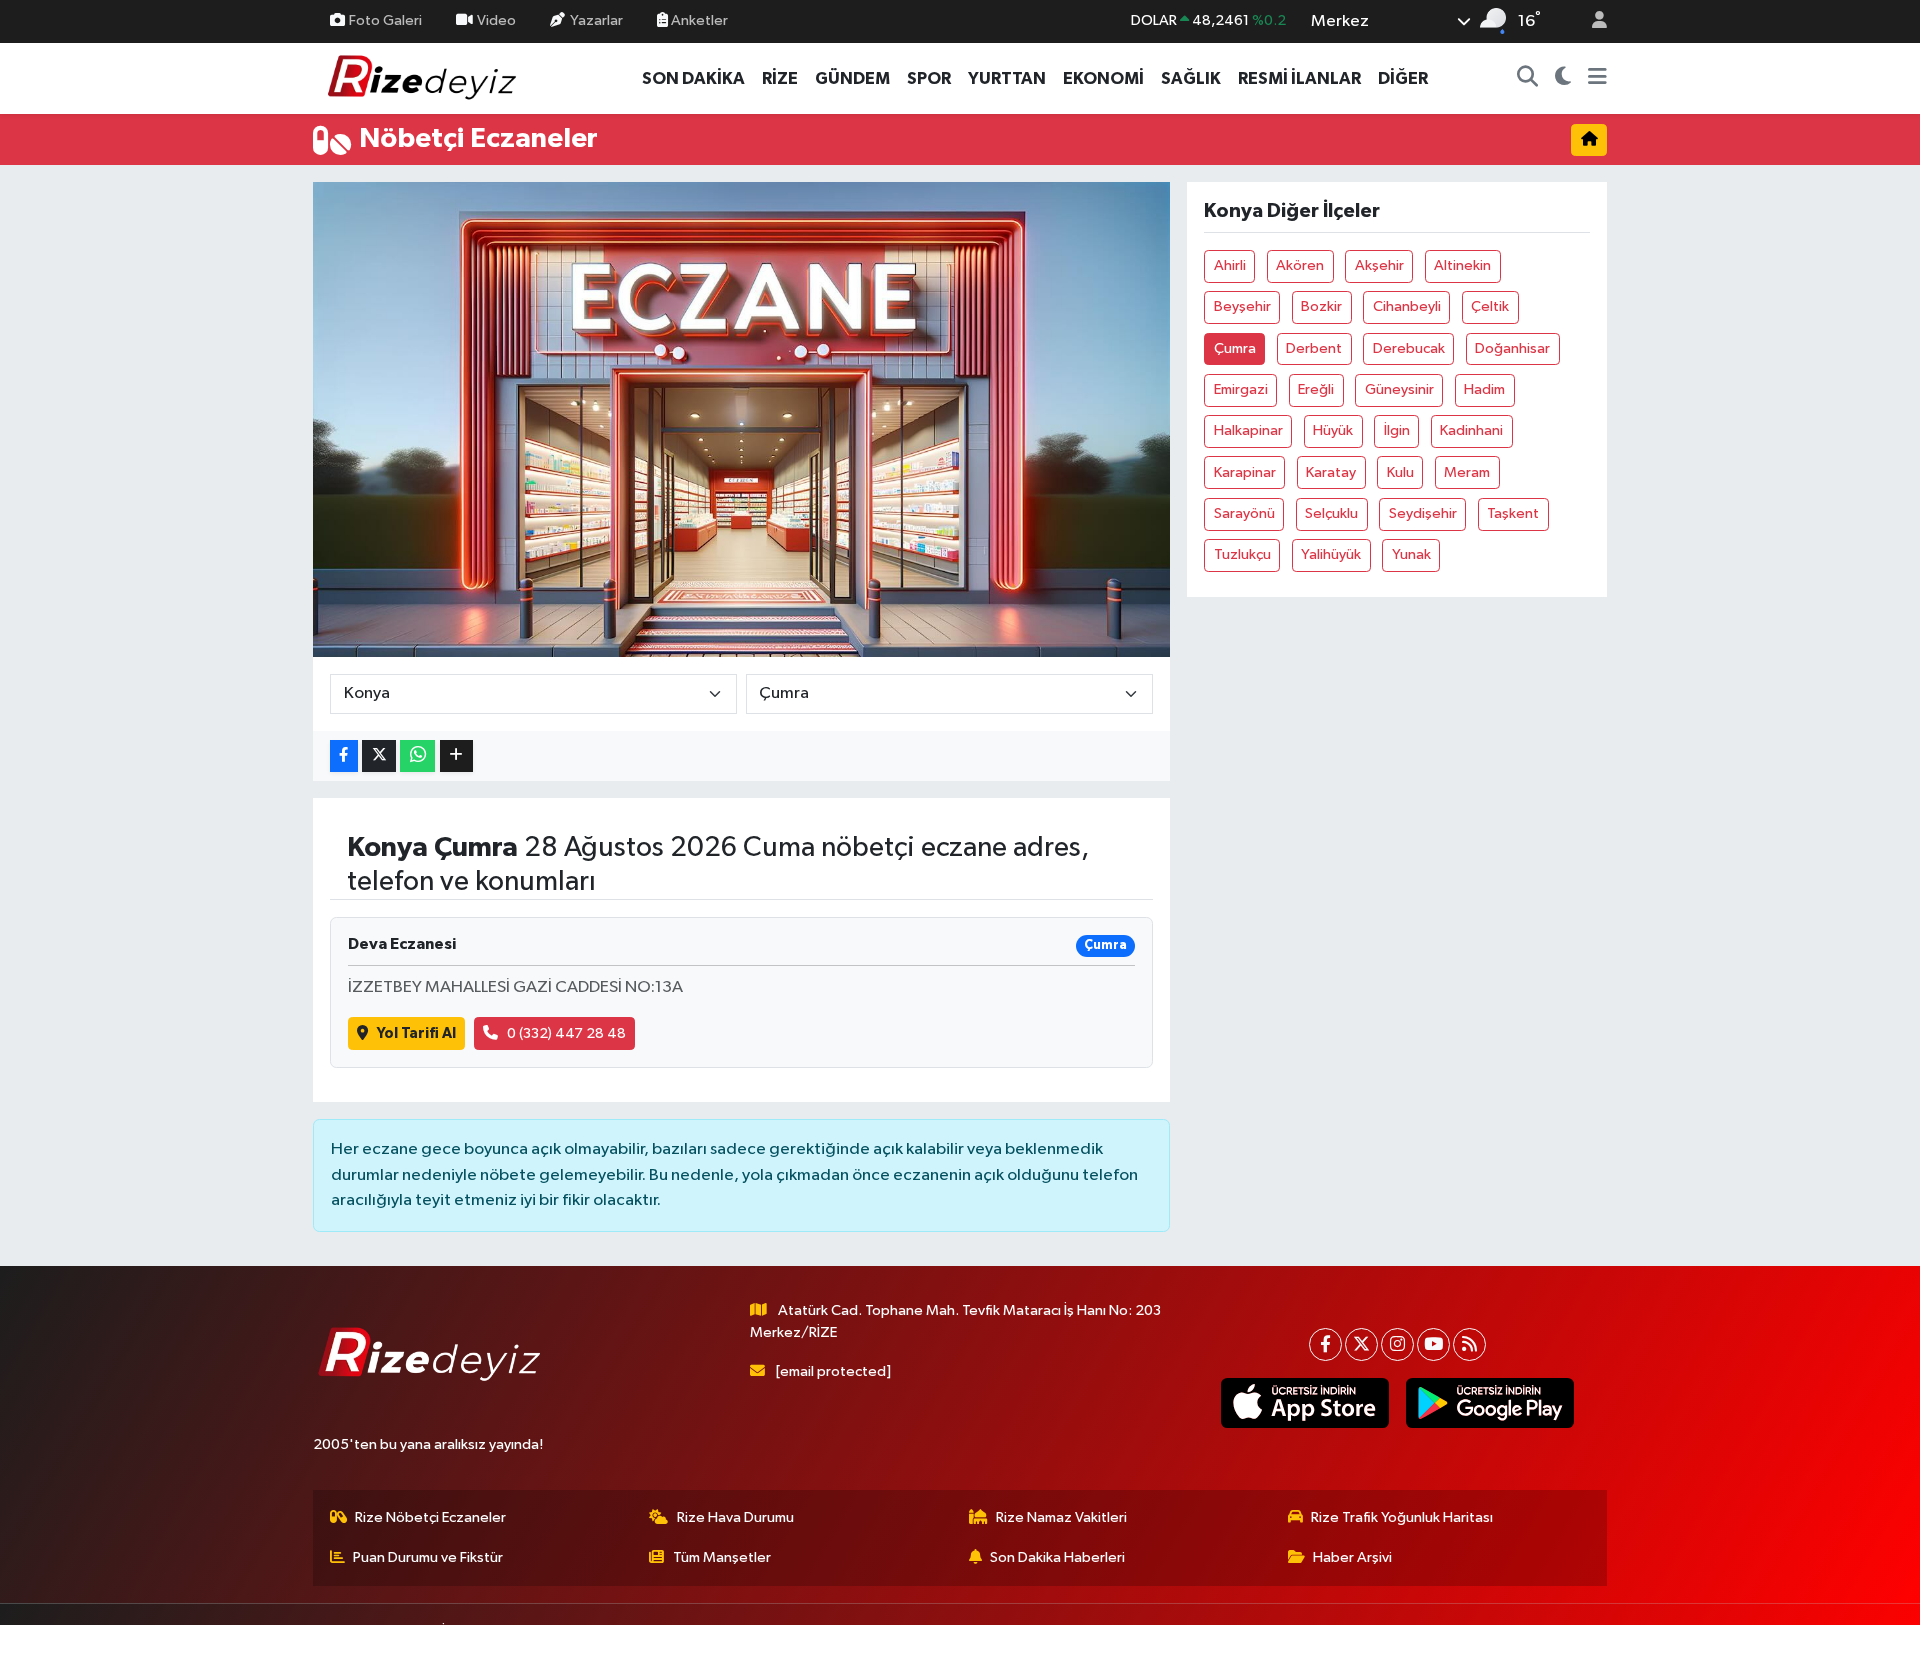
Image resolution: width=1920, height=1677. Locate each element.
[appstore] (1304, 1403)
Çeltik (1490, 306)
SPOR (929, 78)
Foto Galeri (385, 20)
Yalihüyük (1331, 554)
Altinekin (1462, 265)
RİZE (780, 78)
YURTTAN (1007, 78)
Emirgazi (1241, 389)
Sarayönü (1244, 513)
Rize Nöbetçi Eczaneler (430, 1517)
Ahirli (1230, 265)
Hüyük (1333, 430)
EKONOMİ (1103, 78)
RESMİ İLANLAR (1299, 78)
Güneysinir (1399, 389)
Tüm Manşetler (722, 1557)
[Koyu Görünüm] (1563, 79)
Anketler (698, 20)
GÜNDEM (852, 78)
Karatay (1331, 472)
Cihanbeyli (1407, 306)
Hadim (1484, 389)
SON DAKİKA (693, 78)
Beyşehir (1242, 306)
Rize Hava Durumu (735, 1517)
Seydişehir (1423, 513)
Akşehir (1379, 265)
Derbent (1314, 348)
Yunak (1411, 554)
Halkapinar (1248, 430)
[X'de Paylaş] (379, 756)
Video (496, 20)
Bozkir (1321, 306)
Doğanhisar (1512, 348)
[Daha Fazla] (456, 756)
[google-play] (1489, 1403)
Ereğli (1316, 389)
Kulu (1400, 472)
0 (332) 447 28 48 (566, 1033)
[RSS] (1469, 1344)
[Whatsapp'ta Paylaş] (417, 756)
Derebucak (1409, 348)
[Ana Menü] (1597, 79)
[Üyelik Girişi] (1591, 21)
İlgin (1397, 430)
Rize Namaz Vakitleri (1061, 1517)
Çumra (1235, 348)
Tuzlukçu (1242, 554)
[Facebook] (1325, 1344)
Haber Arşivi (1352, 1557)
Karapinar (1245, 472)
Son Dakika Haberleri (1057, 1557)
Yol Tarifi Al (416, 1033)
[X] (1361, 1344)
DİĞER (1403, 78)
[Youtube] (1433, 1344)
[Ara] (1528, 79)
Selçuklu (1331, 513)
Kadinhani (1471, 430)
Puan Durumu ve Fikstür (428, 1557)
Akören (1300, 265)
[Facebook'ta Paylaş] (344, 756)
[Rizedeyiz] (425, 77)
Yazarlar (596, 20)
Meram (1467, 472)
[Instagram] (1397, 1344)
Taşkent (1513, 513)
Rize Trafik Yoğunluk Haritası (1402, 1517)
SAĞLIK (1191, 78)
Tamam (1589, 1648)
